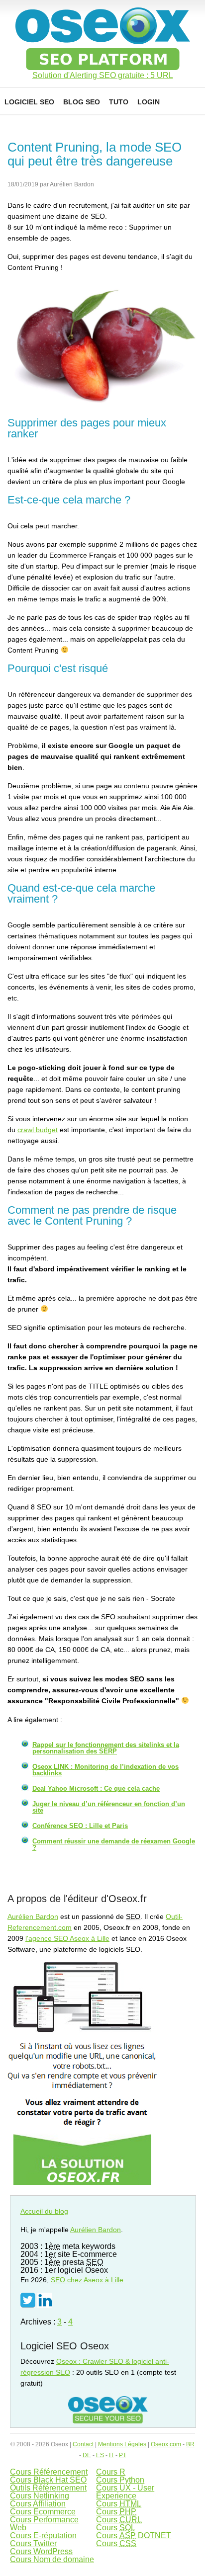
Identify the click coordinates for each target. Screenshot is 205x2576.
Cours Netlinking (40, 2496)
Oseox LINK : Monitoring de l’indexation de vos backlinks (105, 1770)
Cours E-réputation (43, 2535)
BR (190, 2444)
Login (149, 102)
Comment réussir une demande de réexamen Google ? (114, 1844)
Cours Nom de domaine (52, 2559)
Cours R (111, 2472)
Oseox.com (166, 2444)
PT (123, 2455)
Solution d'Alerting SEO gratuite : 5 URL (103, 76)
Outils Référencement (48, 2488)
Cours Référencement (49, 2472)
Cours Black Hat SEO (48, 2480)
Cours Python (120, 2480)
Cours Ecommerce (43, 2512)
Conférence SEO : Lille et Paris (80, 1826)
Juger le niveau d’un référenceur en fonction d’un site (109, 1807)
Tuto (119, 102)
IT (111, 2455)
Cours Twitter (33, 2543)
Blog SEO (82, 102)
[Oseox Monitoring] (82, 2182)
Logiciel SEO (29, 102)
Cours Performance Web (44, 2524)
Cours (119, 2504)
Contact (83, 2444)
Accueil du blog (44, 2211)
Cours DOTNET (134, 2535)
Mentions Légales (122, 2444)
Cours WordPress (41, 2551)
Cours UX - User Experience (125, 2492)
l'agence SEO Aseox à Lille (67, 1938)
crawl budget (38, 1130)
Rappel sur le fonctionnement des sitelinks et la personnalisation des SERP (106, 1748)
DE (87, 2455)
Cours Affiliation (38, 2504)
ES (100, 2455)
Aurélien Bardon (33, 1916)
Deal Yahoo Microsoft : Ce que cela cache (96, 1788)
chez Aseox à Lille (87, 2280)
